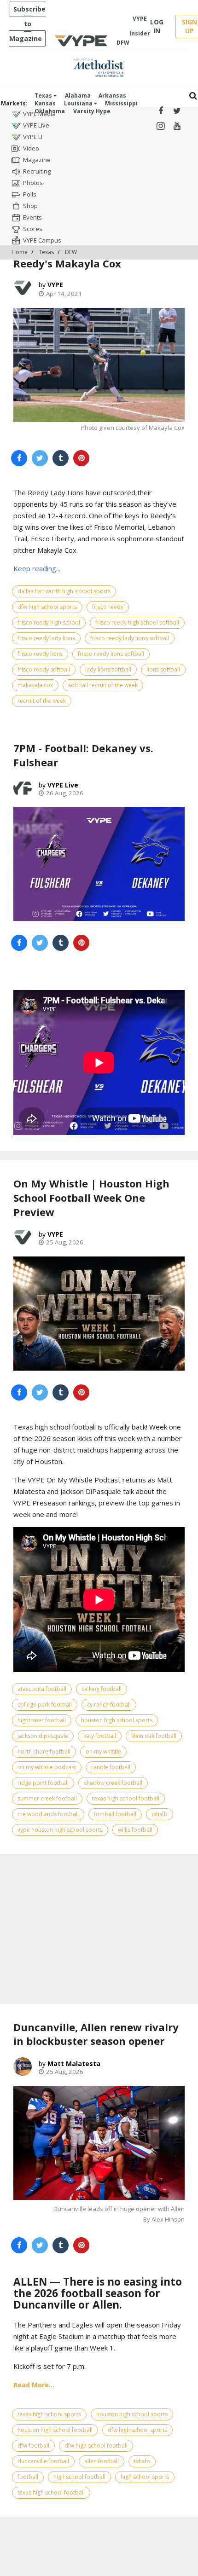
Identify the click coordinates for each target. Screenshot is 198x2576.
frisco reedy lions (40, 654)
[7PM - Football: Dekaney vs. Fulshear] (99, 864)
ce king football (102, 1689)
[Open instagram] (160, 126)
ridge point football (43, 1783)
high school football (79, 2477)
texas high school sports (49, 2414)
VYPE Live (36, 125)
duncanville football (43, 2461)
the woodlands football (48, 1814)
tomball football (115, 1814)
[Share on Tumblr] (61, 458)
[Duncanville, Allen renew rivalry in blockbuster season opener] (99, 2143)
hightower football (42, 1720)
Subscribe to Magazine (27, 24)
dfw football (33, 2446)
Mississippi (121, 103)
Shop (30, 206)
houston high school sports (117, 1720)
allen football (102, 2461)
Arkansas (112, 96)
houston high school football (55, 2430)
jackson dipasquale (43, 1736)
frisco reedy (108, 607)
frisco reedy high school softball (137, 622)
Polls (30, 194)
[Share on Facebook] (19, 458)
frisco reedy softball (44, 669)
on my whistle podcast (47, 1767)
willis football (135, 1830)
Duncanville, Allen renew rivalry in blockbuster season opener (96, 2034)
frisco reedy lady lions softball (130, 638)
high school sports (145, 2477)
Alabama (78, 96)
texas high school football (126, 1798)
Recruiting (37, 171)
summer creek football (47, 1798)
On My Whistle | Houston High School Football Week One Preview (91, 1198)
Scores (33, 229)
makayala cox (35, 685)
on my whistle (103, 1751)
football (28, 2477)
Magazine (37, 160)
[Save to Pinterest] (81, 458)
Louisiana (79, 103)
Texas (44, 96)
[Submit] (193, 96)
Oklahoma (50, 111)
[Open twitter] (177, 111)
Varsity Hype (92, 111)
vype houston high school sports (60, 1830)
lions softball (163, 669)
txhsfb (160, 1814)
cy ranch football (109, 1705)
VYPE (55, 285)
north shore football (44, 1751)
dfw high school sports (47, 607)
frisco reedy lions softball (111, 654)
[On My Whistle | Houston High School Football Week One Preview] (99, 1314)
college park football (45, 1705)
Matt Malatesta (74, 2064)
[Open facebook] (160, 111)
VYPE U (33, 137)
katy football (100, 1736)
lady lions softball (108, 669)
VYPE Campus (42, 240)
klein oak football (154, 1736)
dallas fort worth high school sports (64, 591)
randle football (111, 1767)
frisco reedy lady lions (46, 638)
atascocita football (42, 1689)
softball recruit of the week (103, 685)
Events (32, 217)
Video (31, 148)
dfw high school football (96, 2446)
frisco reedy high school (49, 622)
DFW (71, 252)
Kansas (45, 103)
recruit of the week (42, 701)
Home (20, 252)
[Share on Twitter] (40, 458)
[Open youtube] (177, 126)
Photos (33, 183)
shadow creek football (113, 1783)
